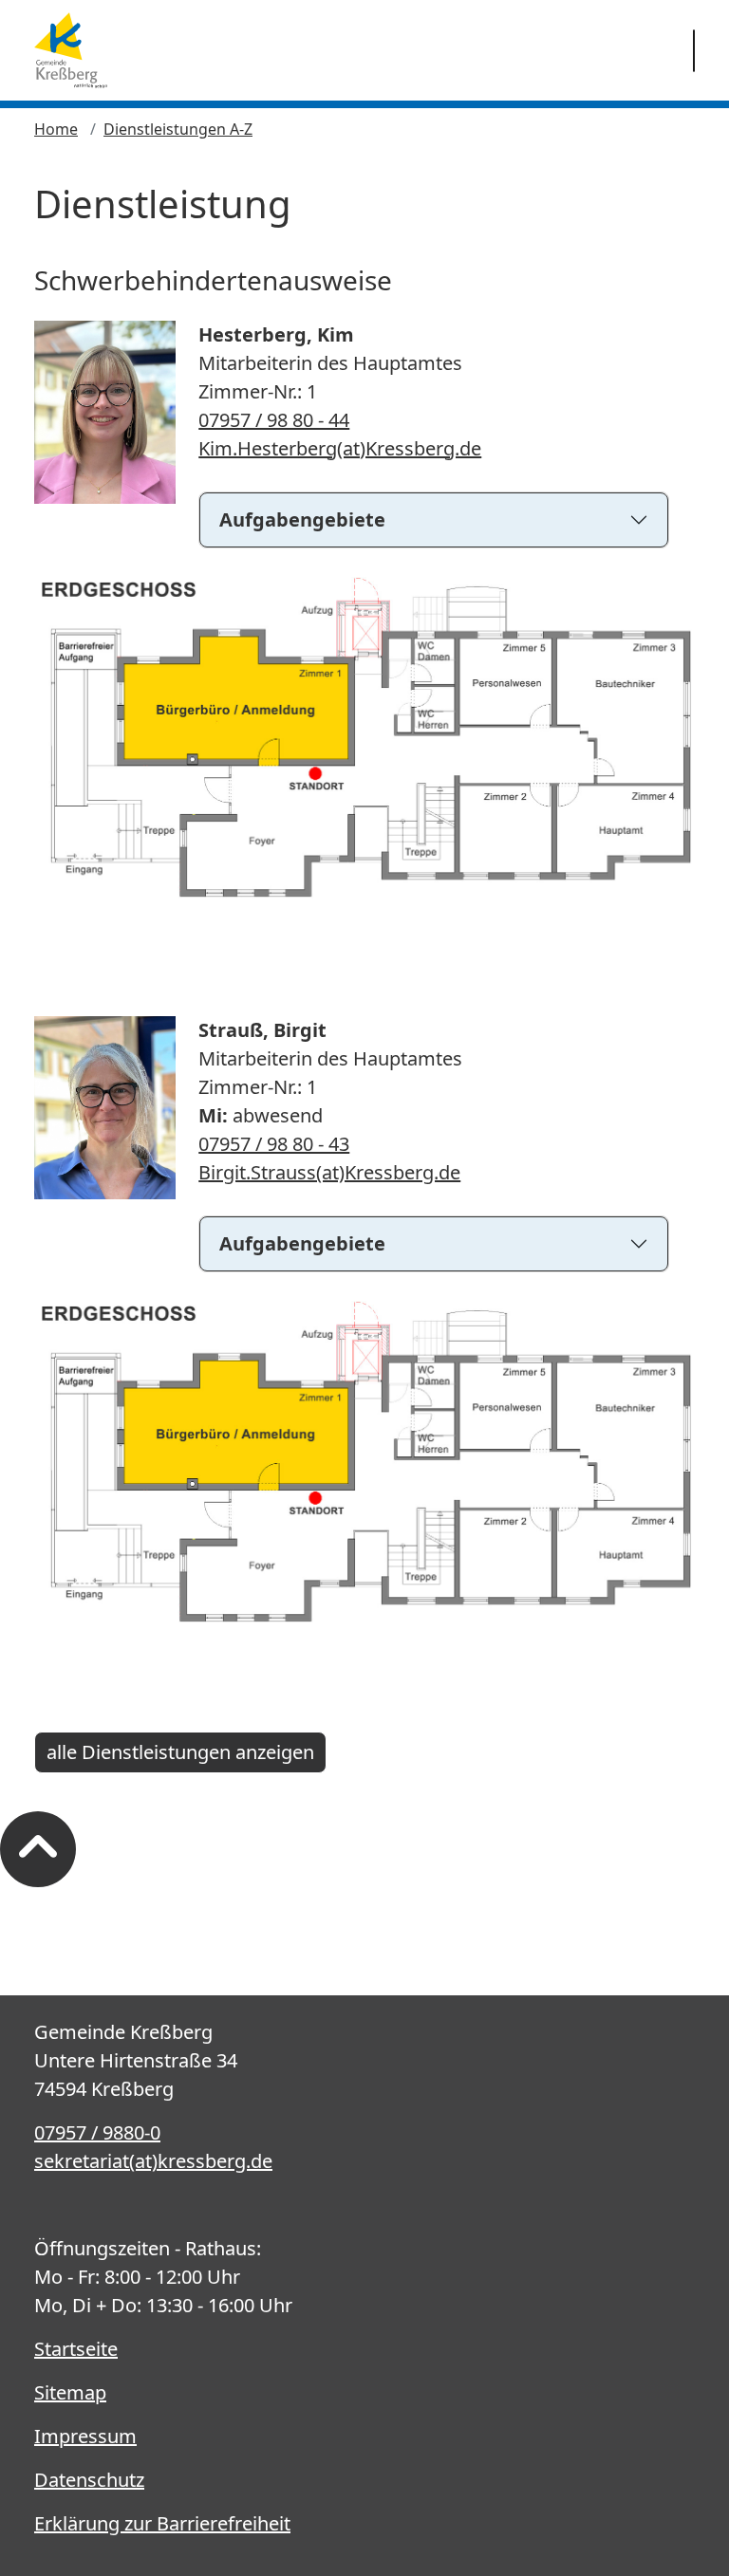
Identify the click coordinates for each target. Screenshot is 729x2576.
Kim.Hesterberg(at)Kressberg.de (340, 448)
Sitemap (70, 2392)
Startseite (76, 2349)
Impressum (85, 2436)
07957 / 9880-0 (97, 2132)
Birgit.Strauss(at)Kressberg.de (329, 1172)
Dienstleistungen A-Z (178, 129)
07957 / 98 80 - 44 (274, 420)
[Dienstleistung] (71, 50)
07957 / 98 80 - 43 (274, 1144)
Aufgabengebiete (302, 519)
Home (56, 129)
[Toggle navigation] (694, 51)
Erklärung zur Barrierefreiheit (162, 2523)
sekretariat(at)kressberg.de (153, 2161)
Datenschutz (89, 2480)
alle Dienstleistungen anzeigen (180, 1752)
